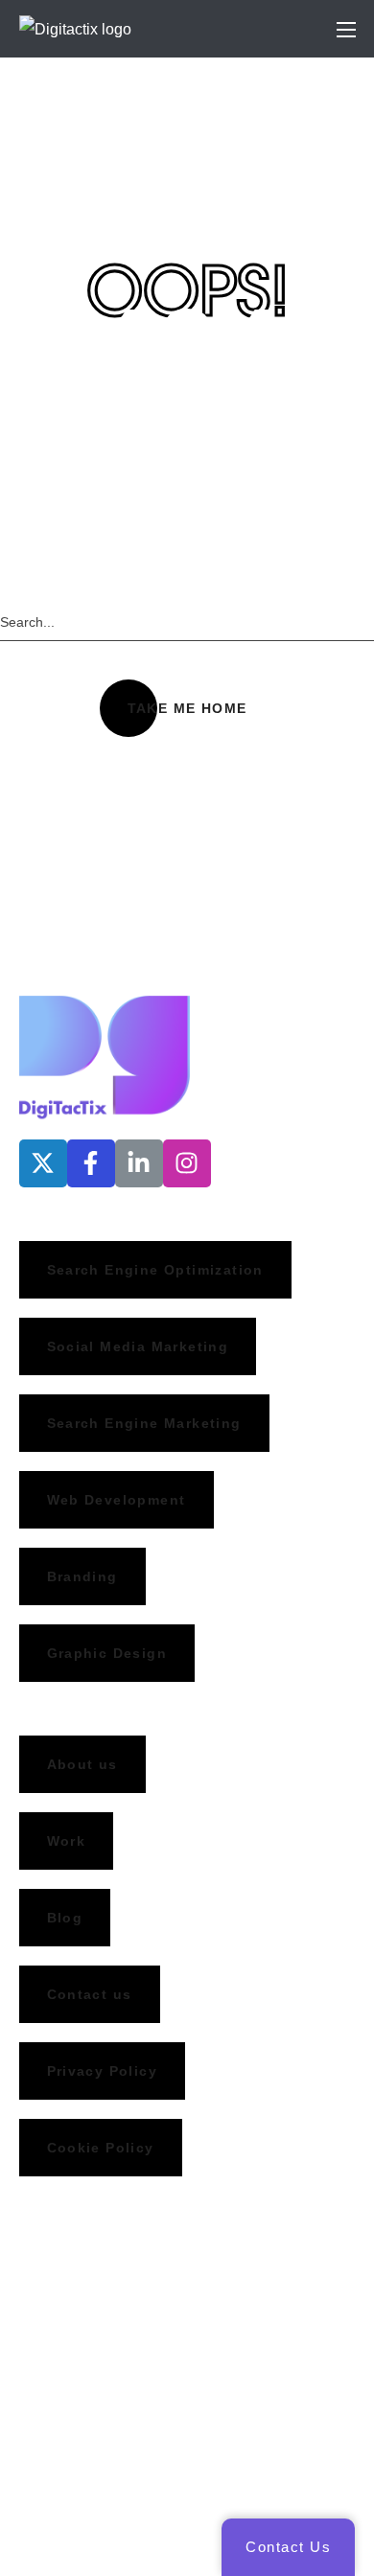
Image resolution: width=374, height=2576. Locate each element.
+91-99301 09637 (80, 2359)
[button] (187, 708)
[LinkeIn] (139, 1163)
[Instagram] (187, 1163)
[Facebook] (91, 1163)
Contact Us (288, 2547)
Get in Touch (43, 952)
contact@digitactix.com (98, 2398)
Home (137, 152)
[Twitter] (43, 1163)
